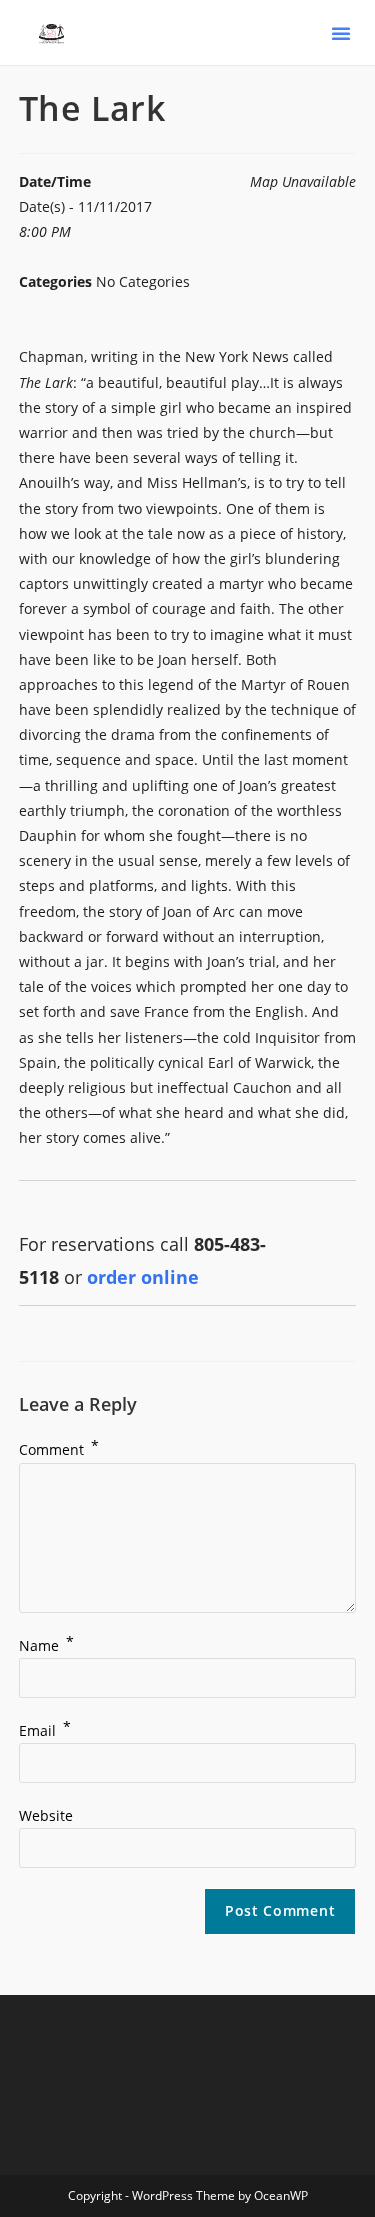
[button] (341, 33)
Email (45, 1730)
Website (46, 1815)
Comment (59, 1449)
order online (143, 1277)
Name (46, 1645)
